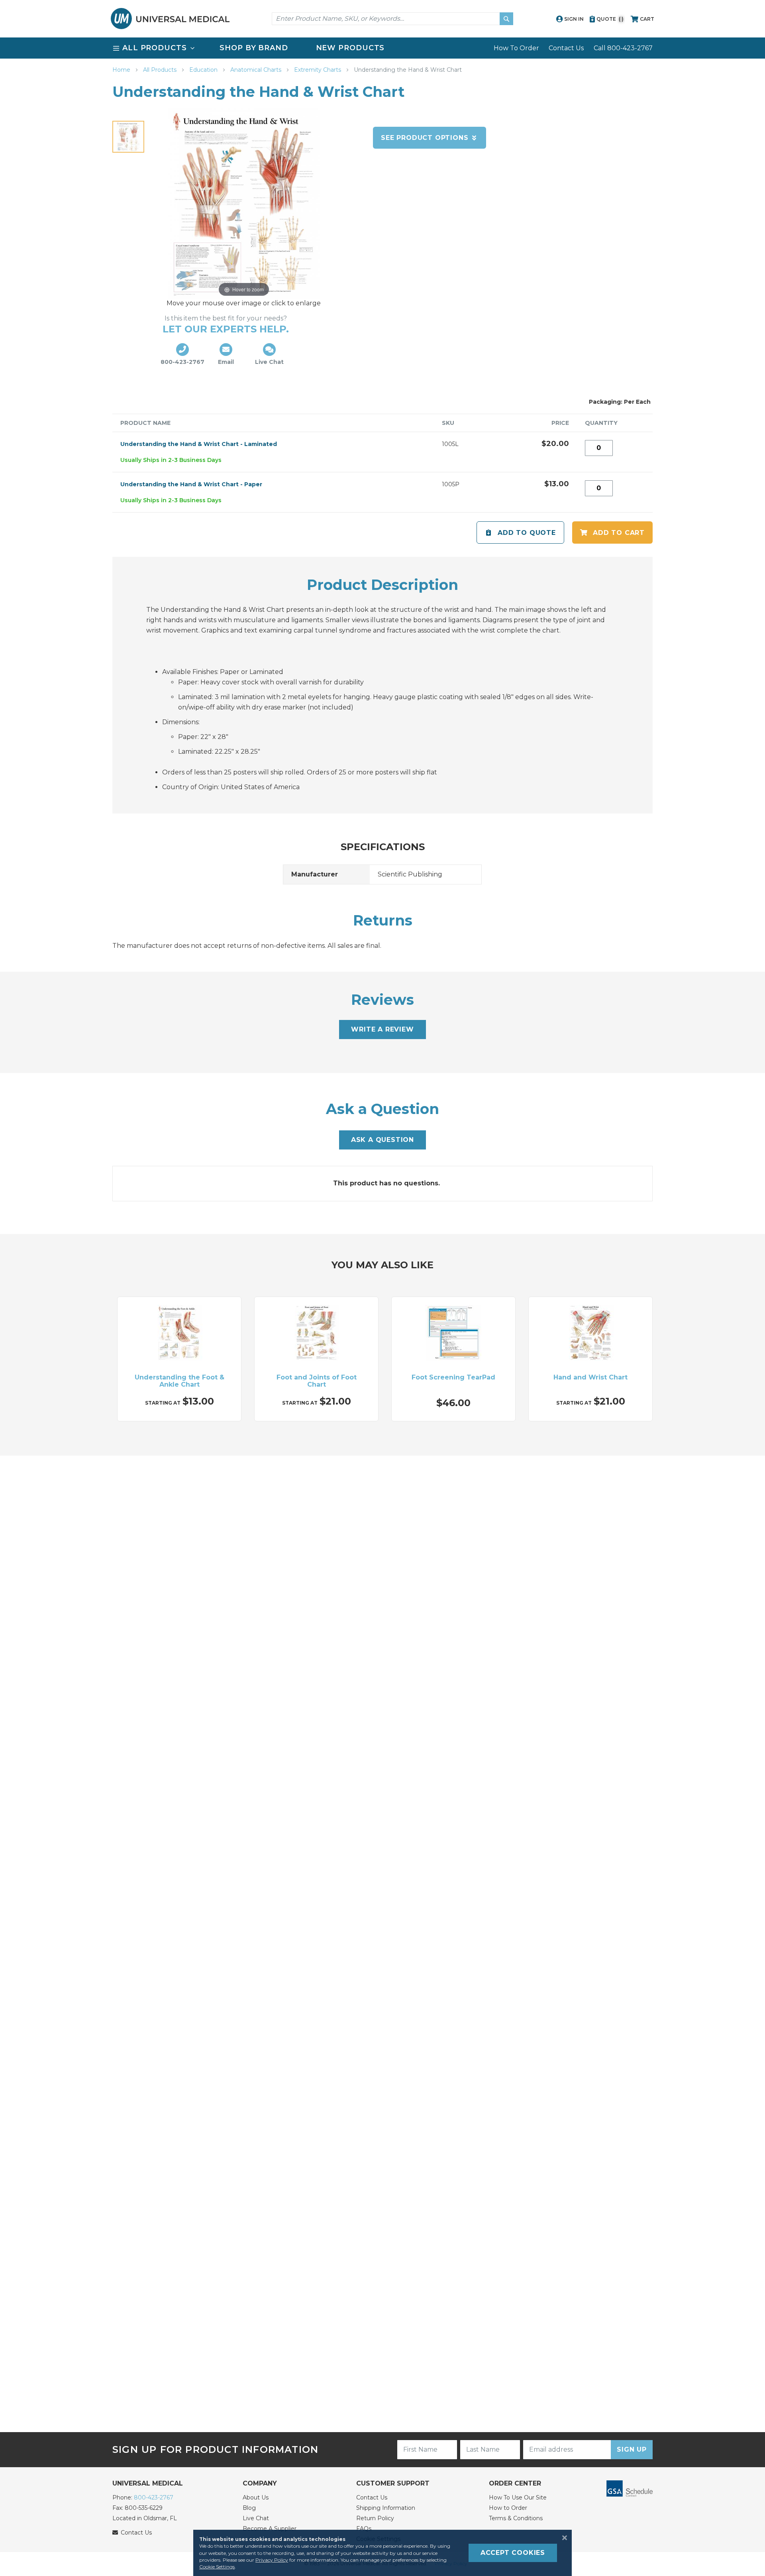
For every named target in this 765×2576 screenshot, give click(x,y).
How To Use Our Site (518, 2497)
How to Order (508, 2508)
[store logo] (170, 19)
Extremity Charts (318, 70)
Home (122, 70)
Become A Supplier (270, 2529)
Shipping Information (386, 2508)
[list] (382, 48)
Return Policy (375, 2518)
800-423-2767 (154, 2497)
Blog (249, 2508)
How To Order (516, 48)
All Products (161, 70)
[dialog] (382, 2553)
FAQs (364, 2529)
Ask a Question (382, 1140)
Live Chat (256, 2518)
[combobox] (392, 19)
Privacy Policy (272, 2560)
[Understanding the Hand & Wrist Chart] (128, 137)
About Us (256, 2497)
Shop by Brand (254, 48)
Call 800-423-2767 (623, 48)
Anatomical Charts (257, 70)
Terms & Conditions (516, 2518)
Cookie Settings (217, 2567)
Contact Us (566, 48)
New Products (350, 48)
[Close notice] (562, 2538)
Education (204, 70)
